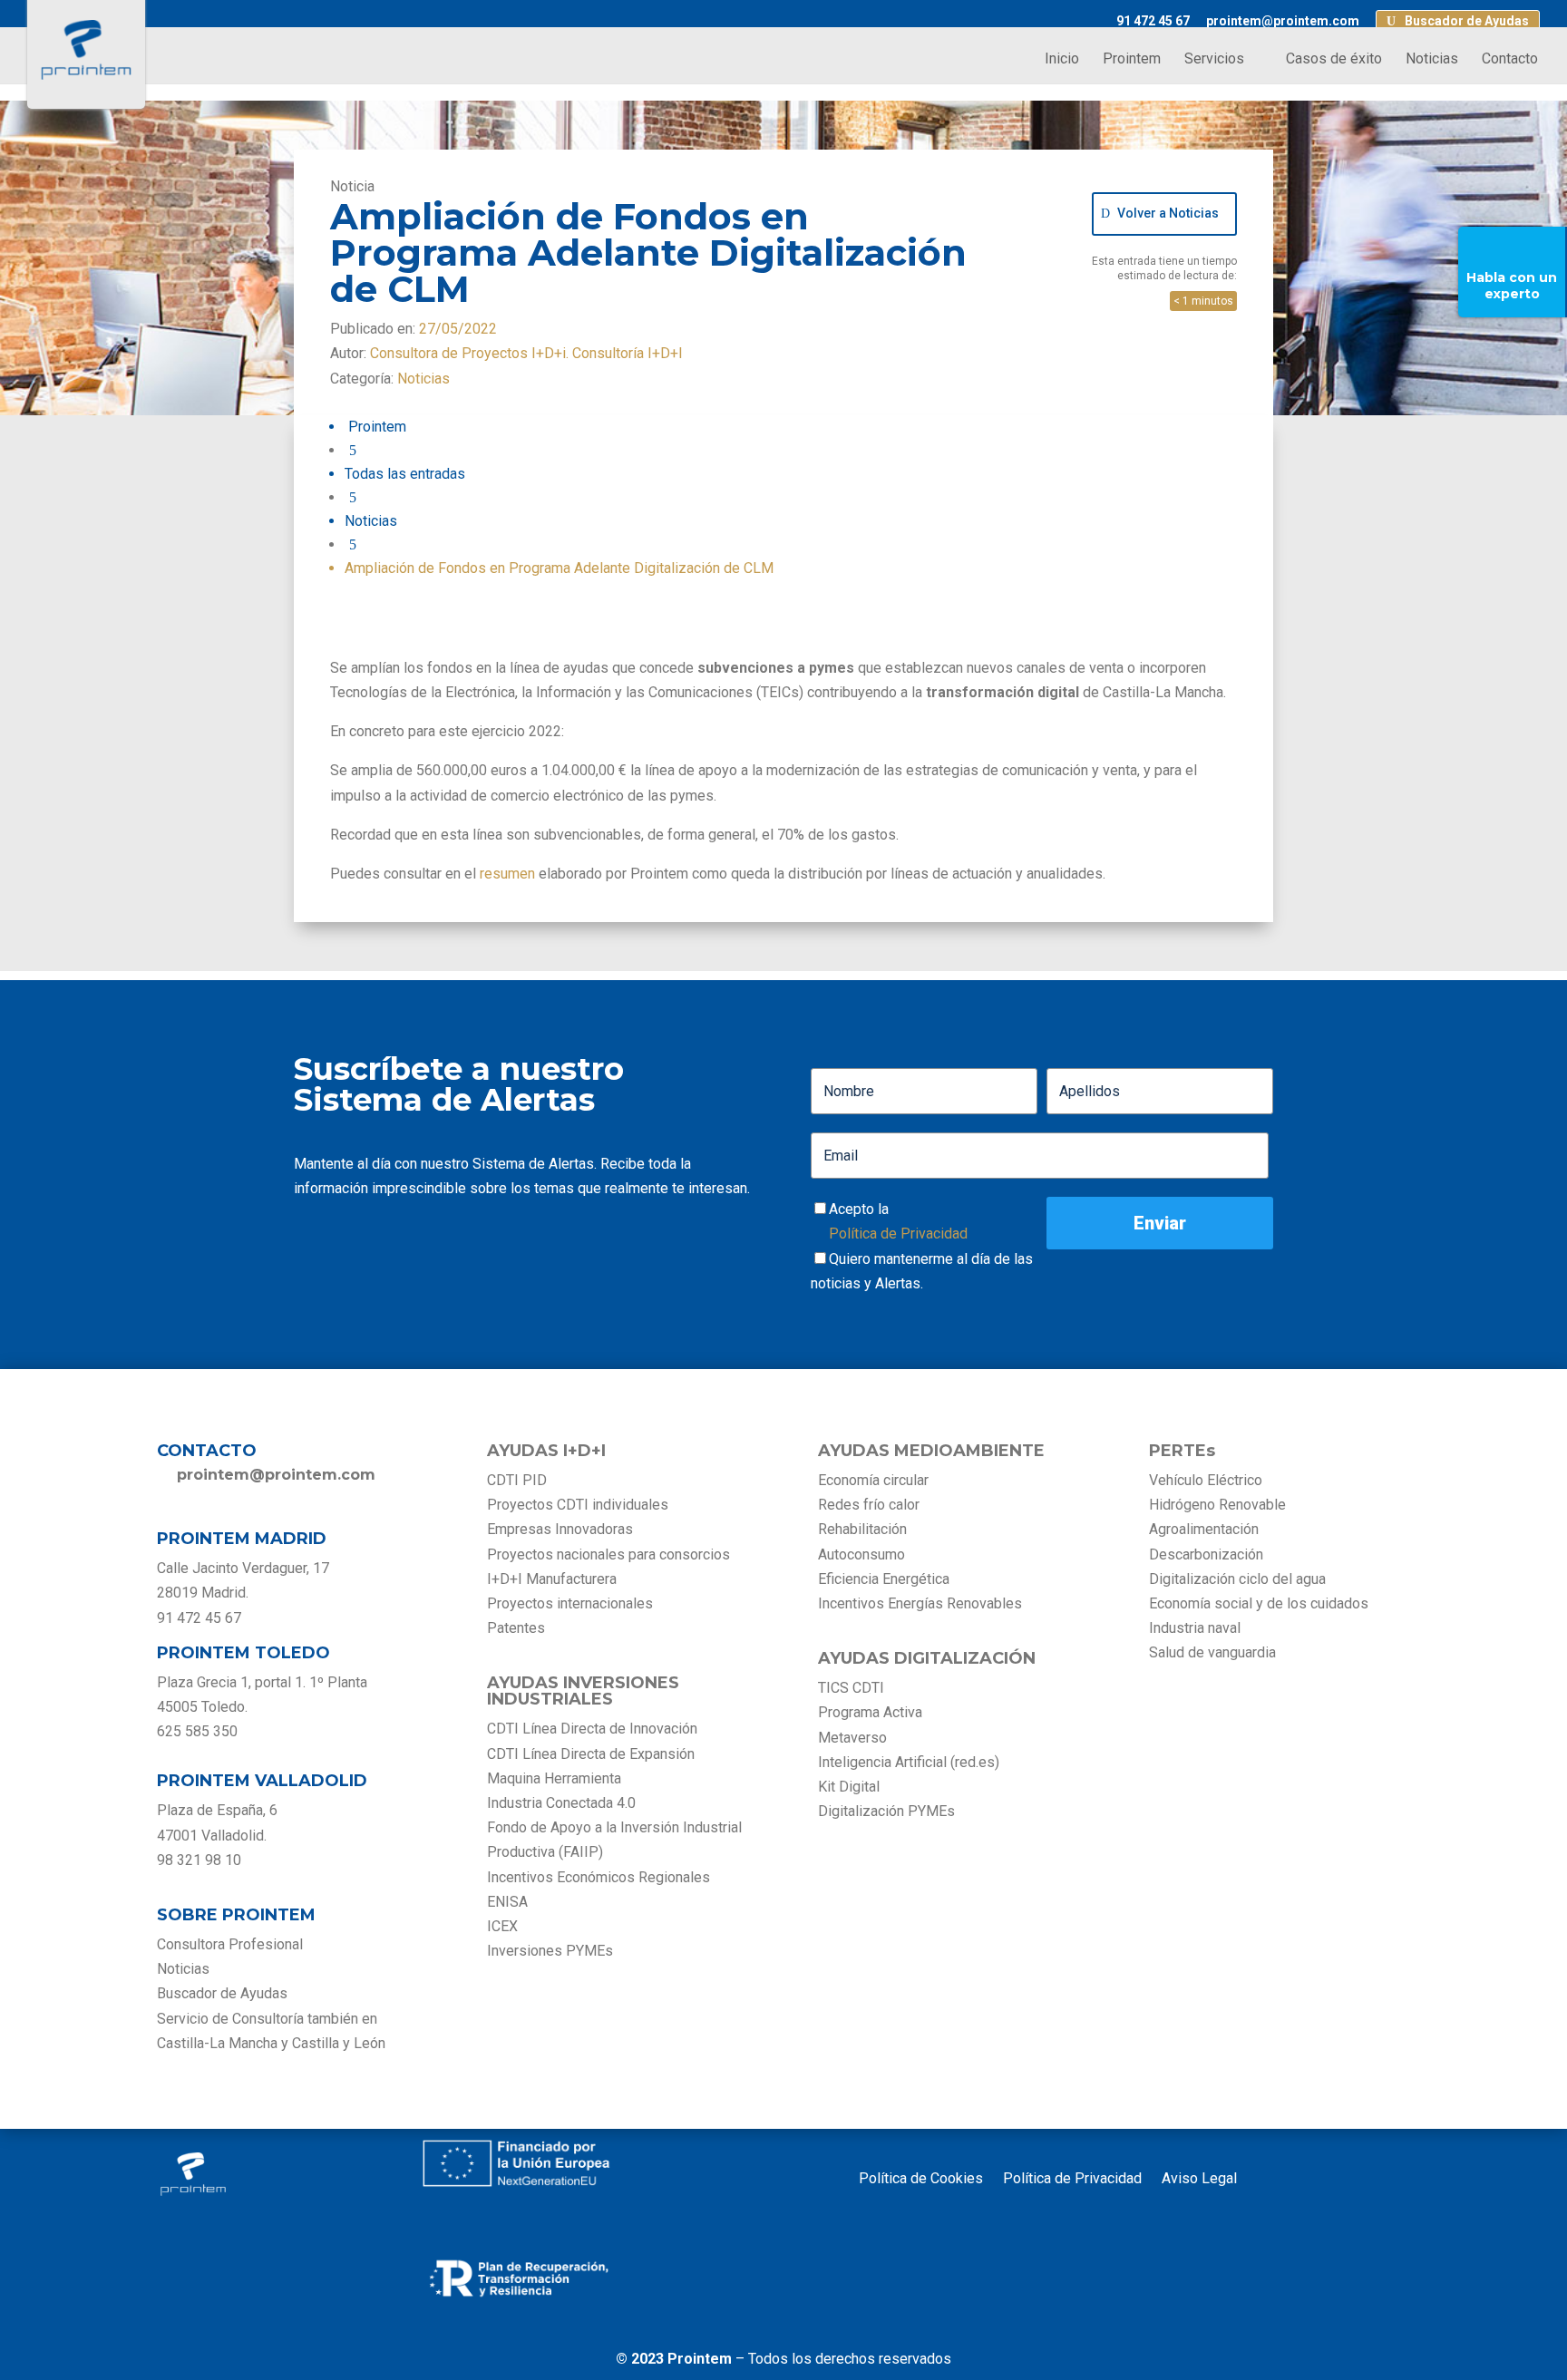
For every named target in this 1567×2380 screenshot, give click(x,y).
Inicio (1062, 60)
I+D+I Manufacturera (552, 1579)
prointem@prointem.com (1283, 21)
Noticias (1432, 60)
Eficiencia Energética (884, 1579)
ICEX (502, 1926)
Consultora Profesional (230, 1944)
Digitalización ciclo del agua (1237, 1579)
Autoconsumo (861, 1554)
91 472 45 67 (1153, 21)
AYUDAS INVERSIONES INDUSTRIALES (583, 1691)
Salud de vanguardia (1212, 1652)
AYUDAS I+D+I (546, 1451)
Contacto (1510, 60)
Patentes (518, 1628)
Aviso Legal (1199, 2180)
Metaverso (852, 1738)
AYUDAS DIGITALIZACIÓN (927, 1658)
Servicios (1214, 60)
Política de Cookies (921, 2180)
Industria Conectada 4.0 (561, 1803)
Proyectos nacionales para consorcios (608, 1554)
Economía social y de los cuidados (1259, 1603)
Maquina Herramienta (554, 1778)
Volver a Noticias (1168, 213)
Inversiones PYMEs (550, 1951)
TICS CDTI (851, 1688)
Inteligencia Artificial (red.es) (909, 1762)
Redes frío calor (869, 1505)
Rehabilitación (862, 1529)
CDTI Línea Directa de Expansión (591, 1754)
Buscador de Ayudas (1467, 21)
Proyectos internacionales (570, 1603)
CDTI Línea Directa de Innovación (592, 1729)
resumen (507, 874)
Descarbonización (1206, 1554)
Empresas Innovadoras (560, 1529)
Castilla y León (339, 2043)
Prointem (1132, 60)
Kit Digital (849, 1787)
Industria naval (1195, 1628)
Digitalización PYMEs (886, 1811)
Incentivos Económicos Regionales (599, 1877)
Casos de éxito (1334, 60)
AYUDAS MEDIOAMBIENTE (931, 1451)
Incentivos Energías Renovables (920, 1603)
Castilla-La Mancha (217, 2043)
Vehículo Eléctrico (1206, 1480)
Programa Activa (870, 1712)
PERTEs (1182, 1451)
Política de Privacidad (898, 1234)
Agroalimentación (1204, 1529)
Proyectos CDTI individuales (578, 1505)
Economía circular (873, 1480)
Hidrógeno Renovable (1217, 1505)
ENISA (507, 1902)
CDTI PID (517, 1480)
